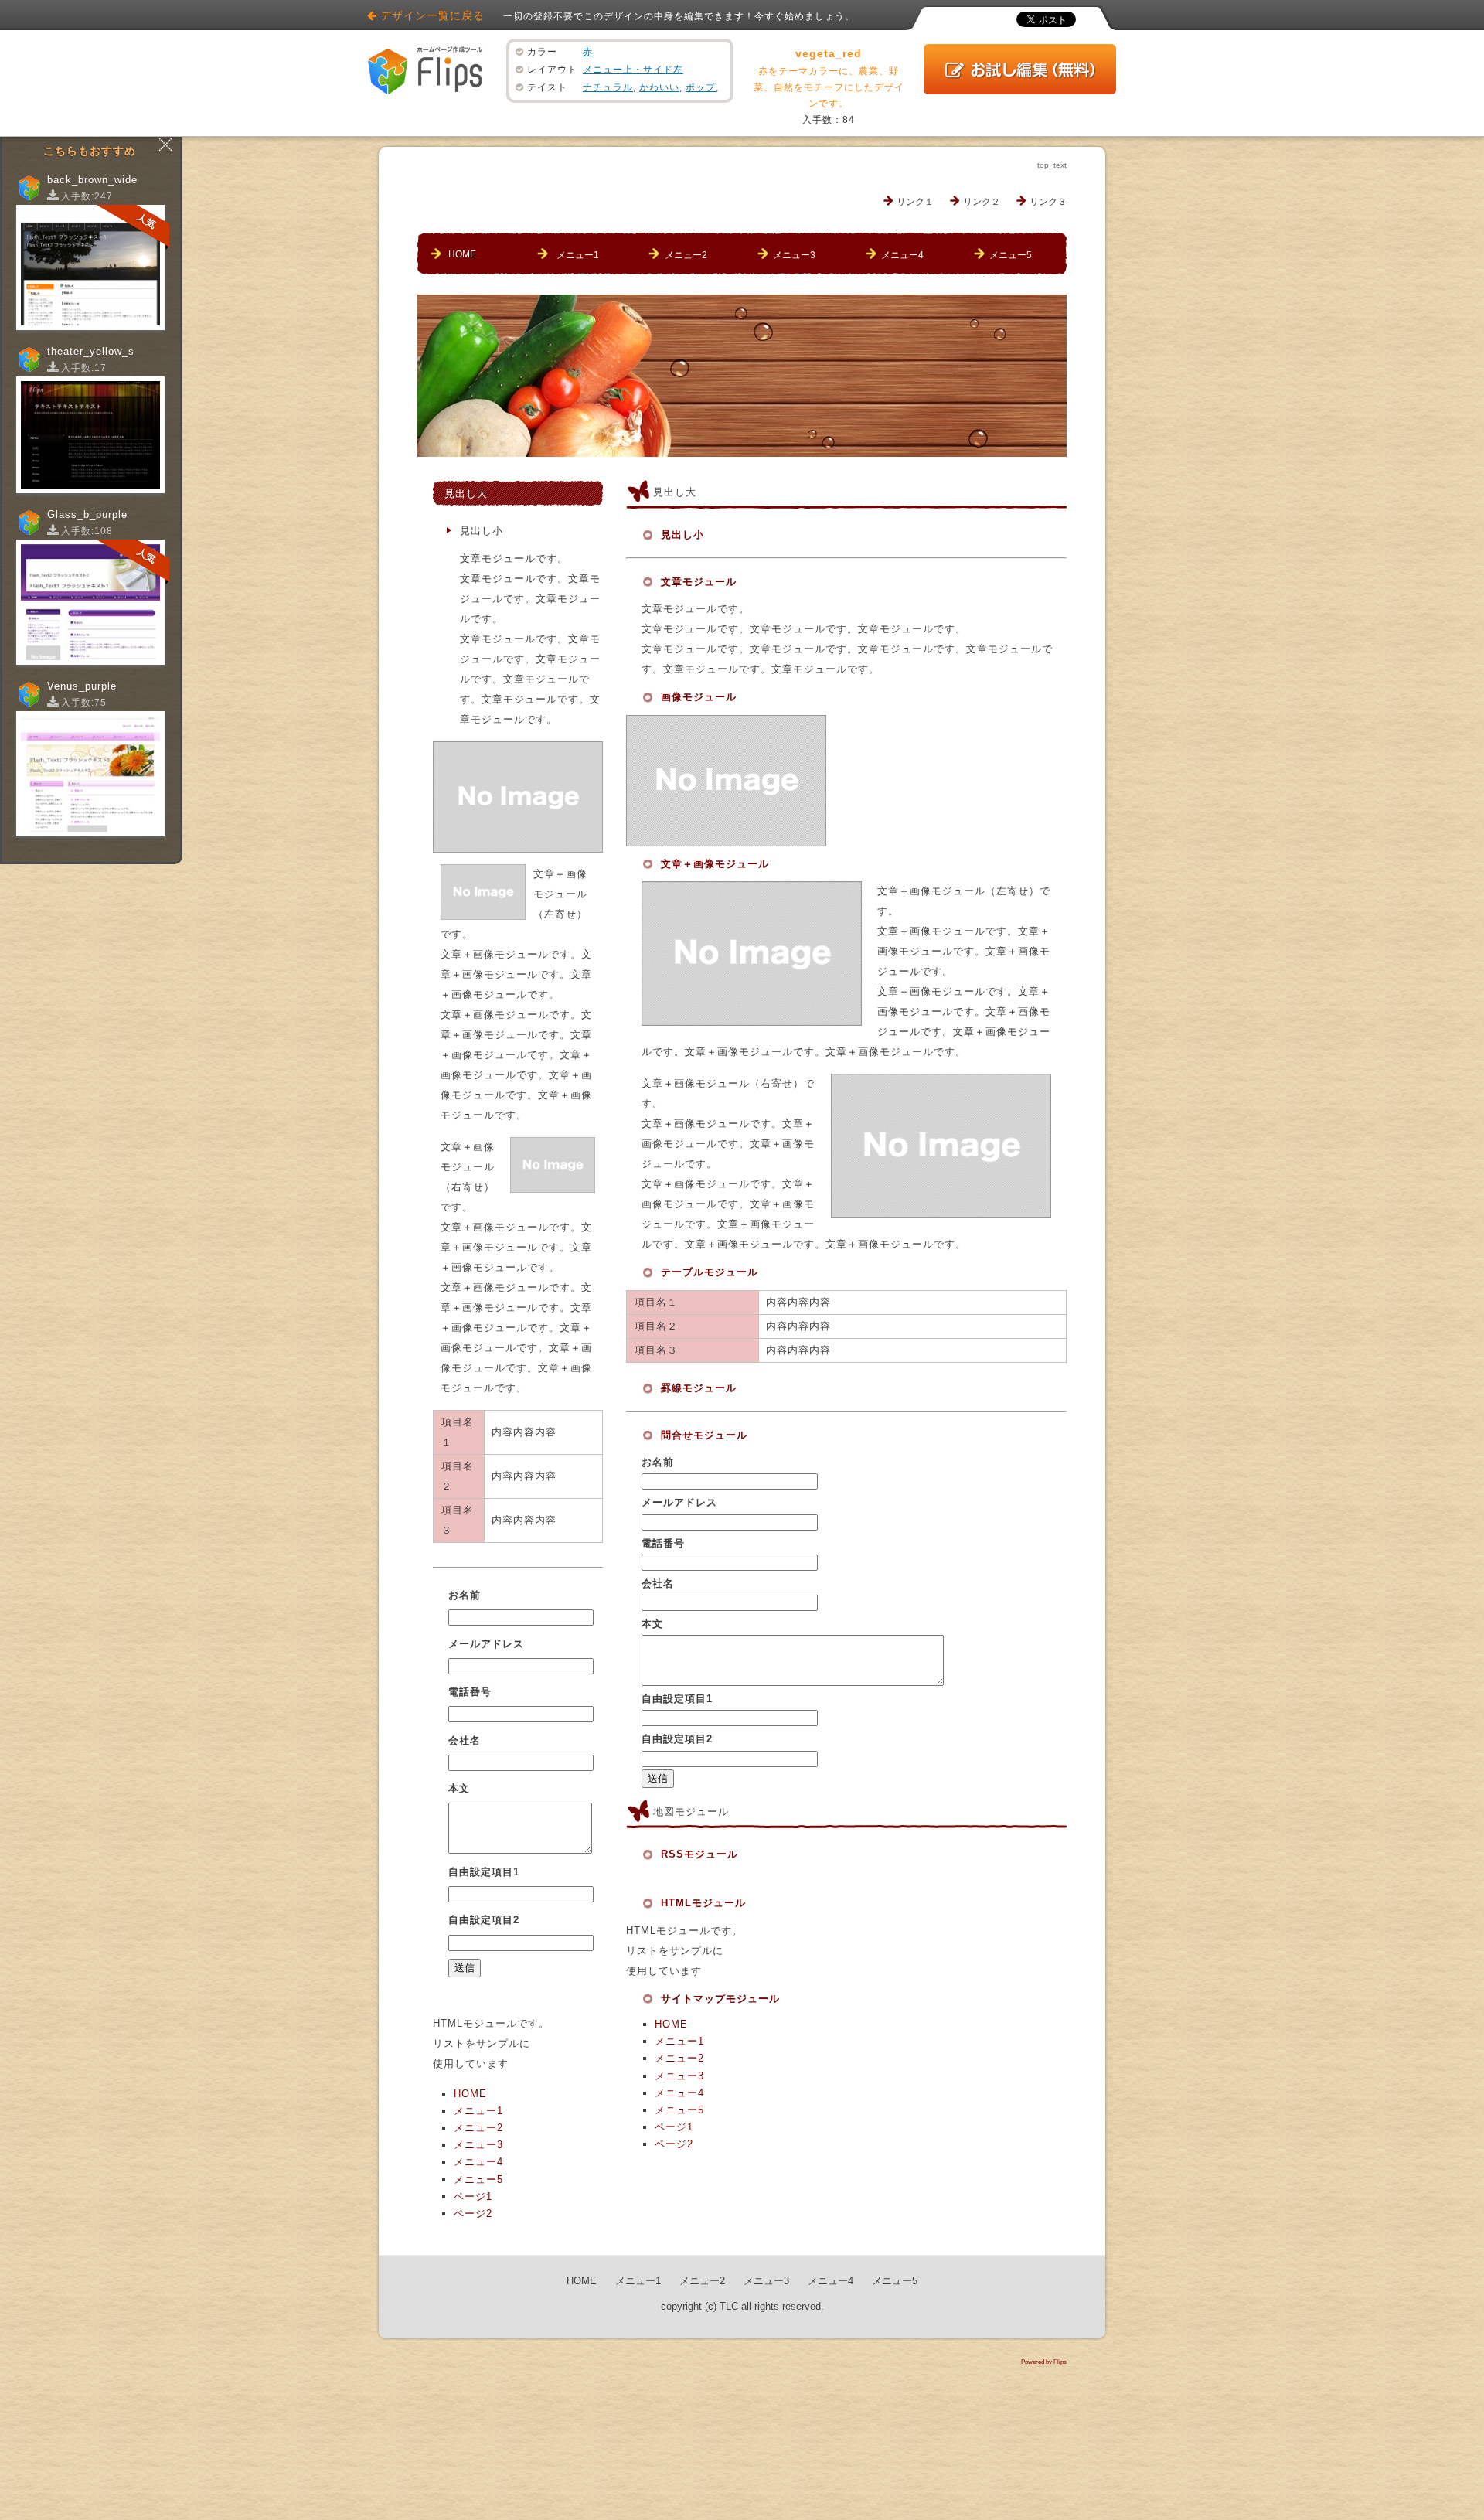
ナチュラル (608, 87)
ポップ (701, 87)
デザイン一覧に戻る (432, 15)
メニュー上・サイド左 (633, 70)
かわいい (659, 87)
